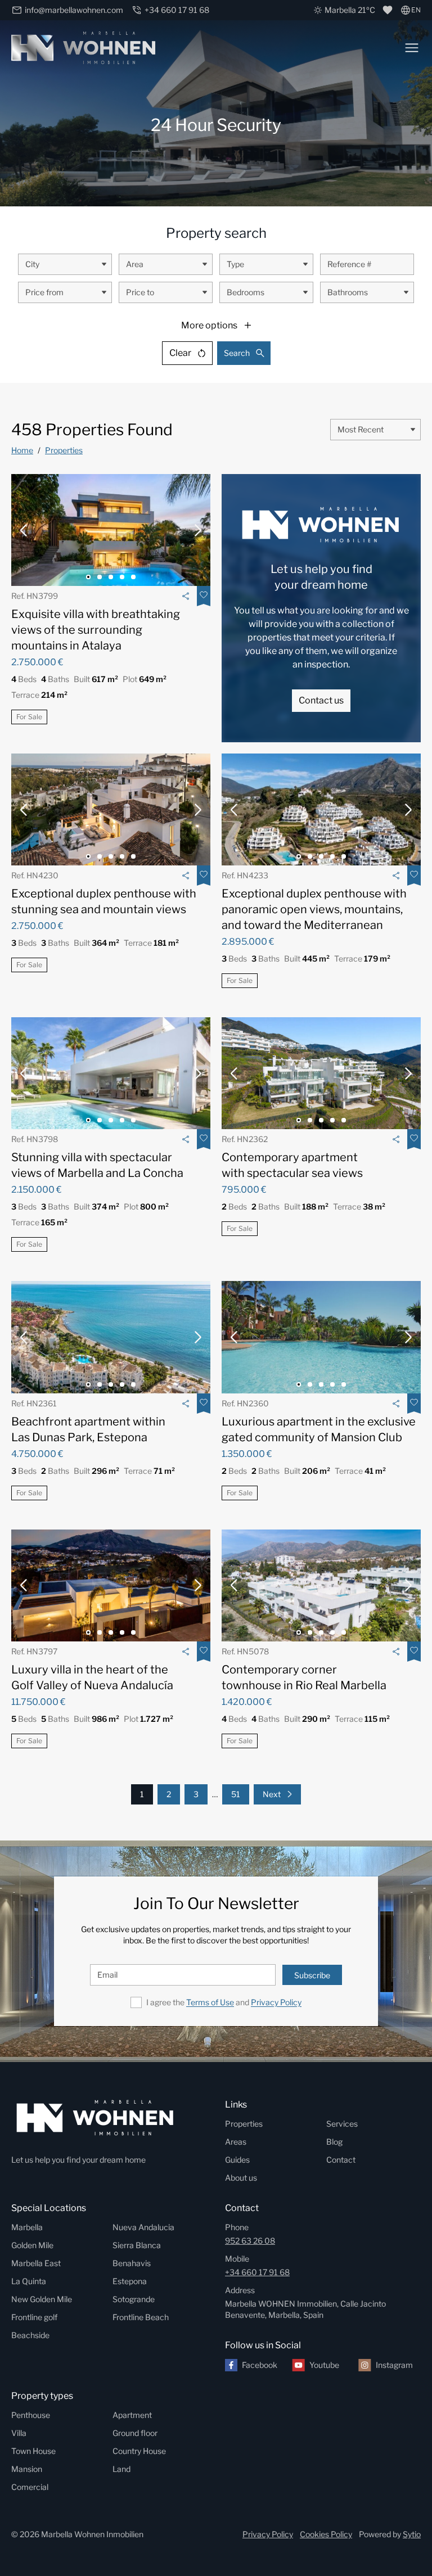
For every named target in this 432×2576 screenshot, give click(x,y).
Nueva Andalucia (143, 2227)
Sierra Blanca (137, 2245)
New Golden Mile (42, 2299)
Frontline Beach (141, 2317)
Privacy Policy (276, 2002)
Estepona (130, 2281)
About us (241, 2178)
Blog (334, 2142)
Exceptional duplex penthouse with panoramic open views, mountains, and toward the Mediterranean (314, 909)
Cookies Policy (326, 2534)
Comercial (30, 2487)
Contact (341, 2160)
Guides (237, 2160)
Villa (19, 2433)
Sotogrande (134, 2299)
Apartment (132, 2415)
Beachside (30, 2335)
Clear (180, 353)
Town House (33, 2451)
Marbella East (36, 2263)
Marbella (27, 2227)
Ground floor (135, 2433)
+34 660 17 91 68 (257, 2272)
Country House (139, 2451)
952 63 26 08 (250, 2241)
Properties (64, 450)
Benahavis (132, 2263)
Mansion (27, 2469)
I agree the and (224, 2002)
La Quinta (29, 2281)
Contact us (321, 700)
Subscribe (312, 1975)
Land (121, 2469)
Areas (236, 2142)
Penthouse (31, 2415)
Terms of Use (210, 2002)
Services (342, 2124)
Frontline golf (34, 2317)
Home (22, 450)
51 (236, 1794)
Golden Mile (32, 2245)
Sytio (412, 2534)
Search (237, 353)
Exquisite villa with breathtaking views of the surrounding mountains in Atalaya (96, 630)
